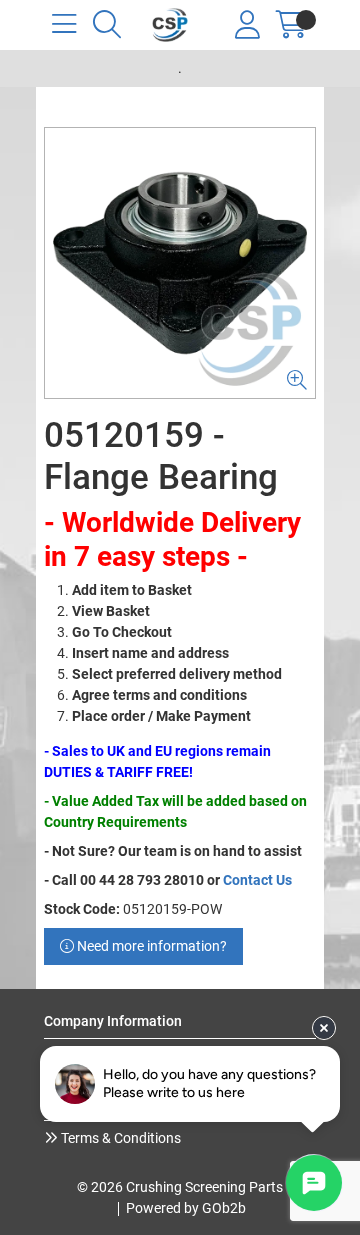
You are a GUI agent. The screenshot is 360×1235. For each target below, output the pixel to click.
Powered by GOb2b (186, 1208)
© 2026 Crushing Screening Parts (180, 1187)
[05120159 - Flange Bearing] (180, 263)
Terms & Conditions (119, 1138)
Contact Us (257, 880)
